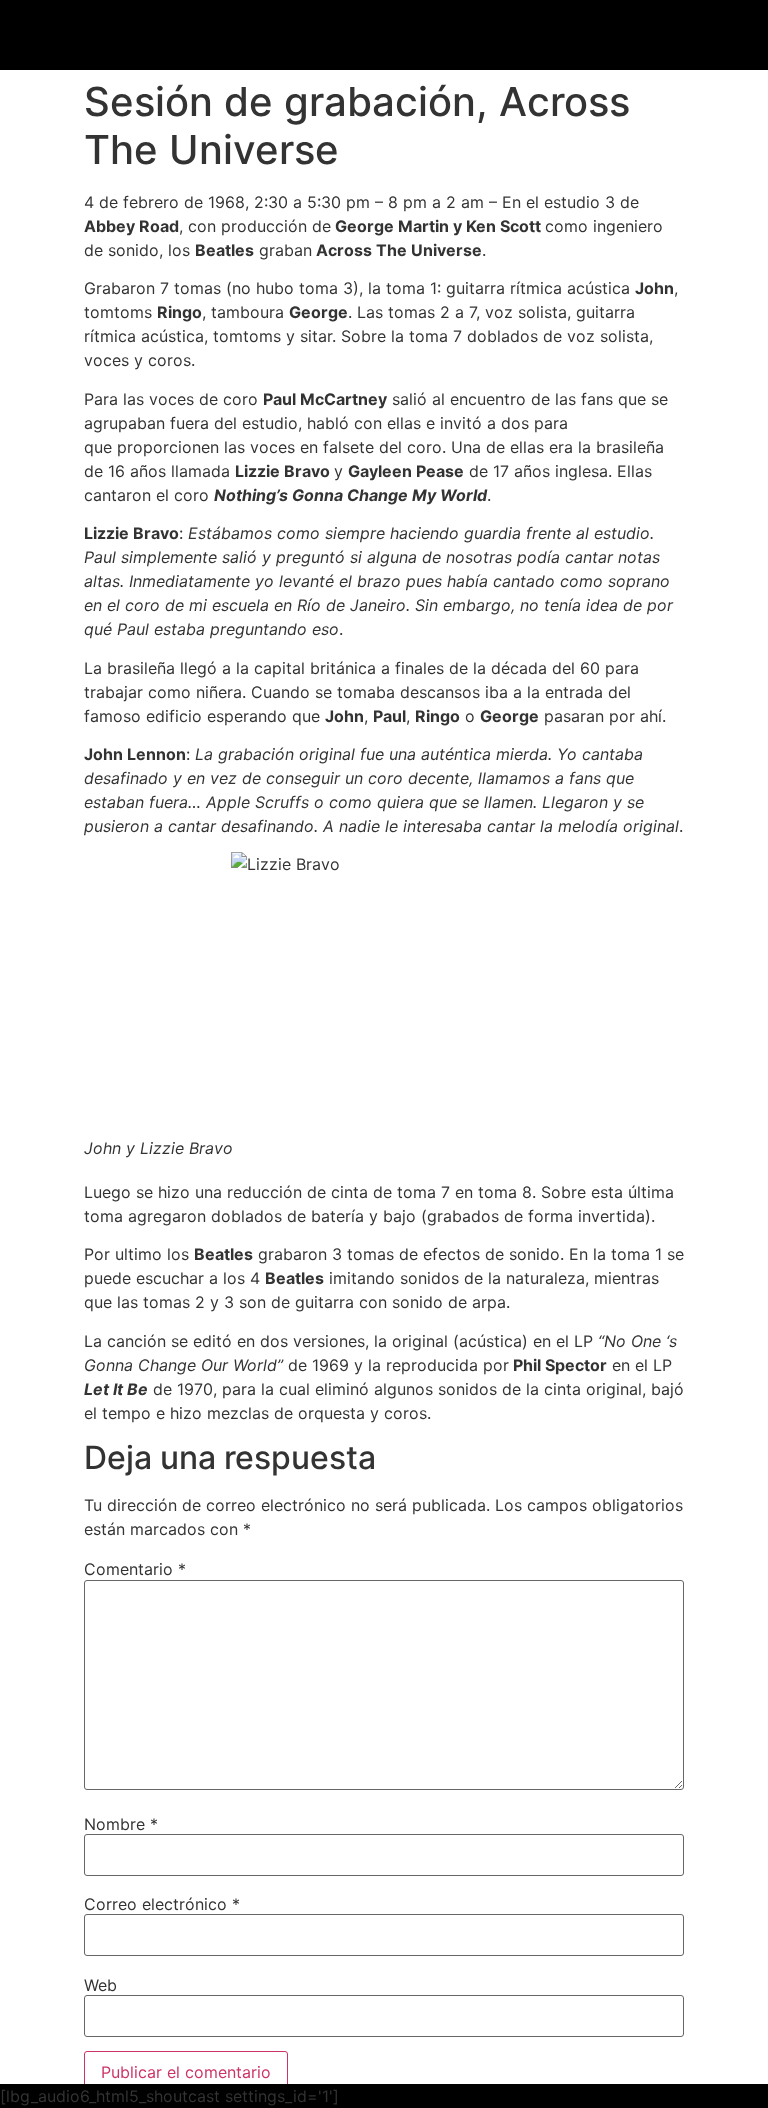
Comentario (135, 1569)
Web (100, 1985)
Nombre (121, 1824)
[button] (708, 37)
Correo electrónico (162, 1904)
